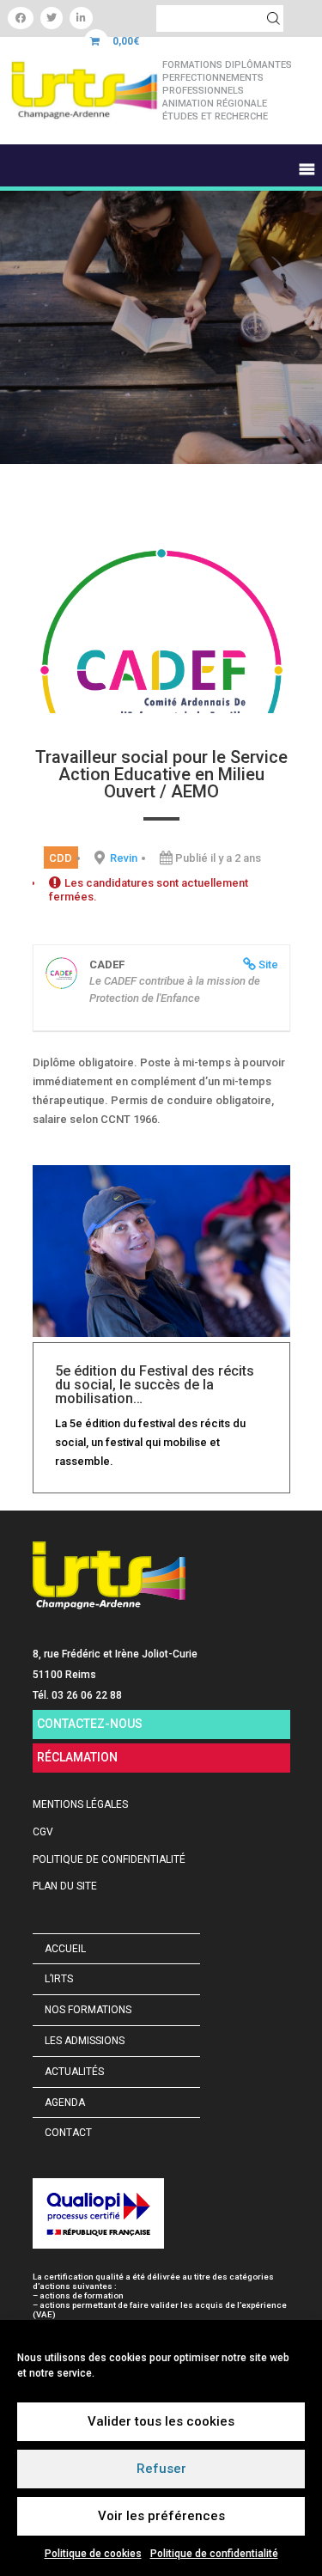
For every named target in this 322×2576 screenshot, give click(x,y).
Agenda (65, 2103)
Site (268, 964)
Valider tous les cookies (161, 2421)
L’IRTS (59, 1979)
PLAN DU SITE (65, 1886)
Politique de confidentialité (214, 2554)
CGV (43, 1832)
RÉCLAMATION (77, 1757)
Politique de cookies (93, 2554)
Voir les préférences (161, 2516)
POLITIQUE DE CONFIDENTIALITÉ (109, 1859)
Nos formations (88, 2010)
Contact (68, 2133)
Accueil (65, 1949)
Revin (124, 858)
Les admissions (85, 2041)
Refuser (161, 2469)
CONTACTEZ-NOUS (90, 1724)
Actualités (74, 2072)
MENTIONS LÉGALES (80, 1804)
